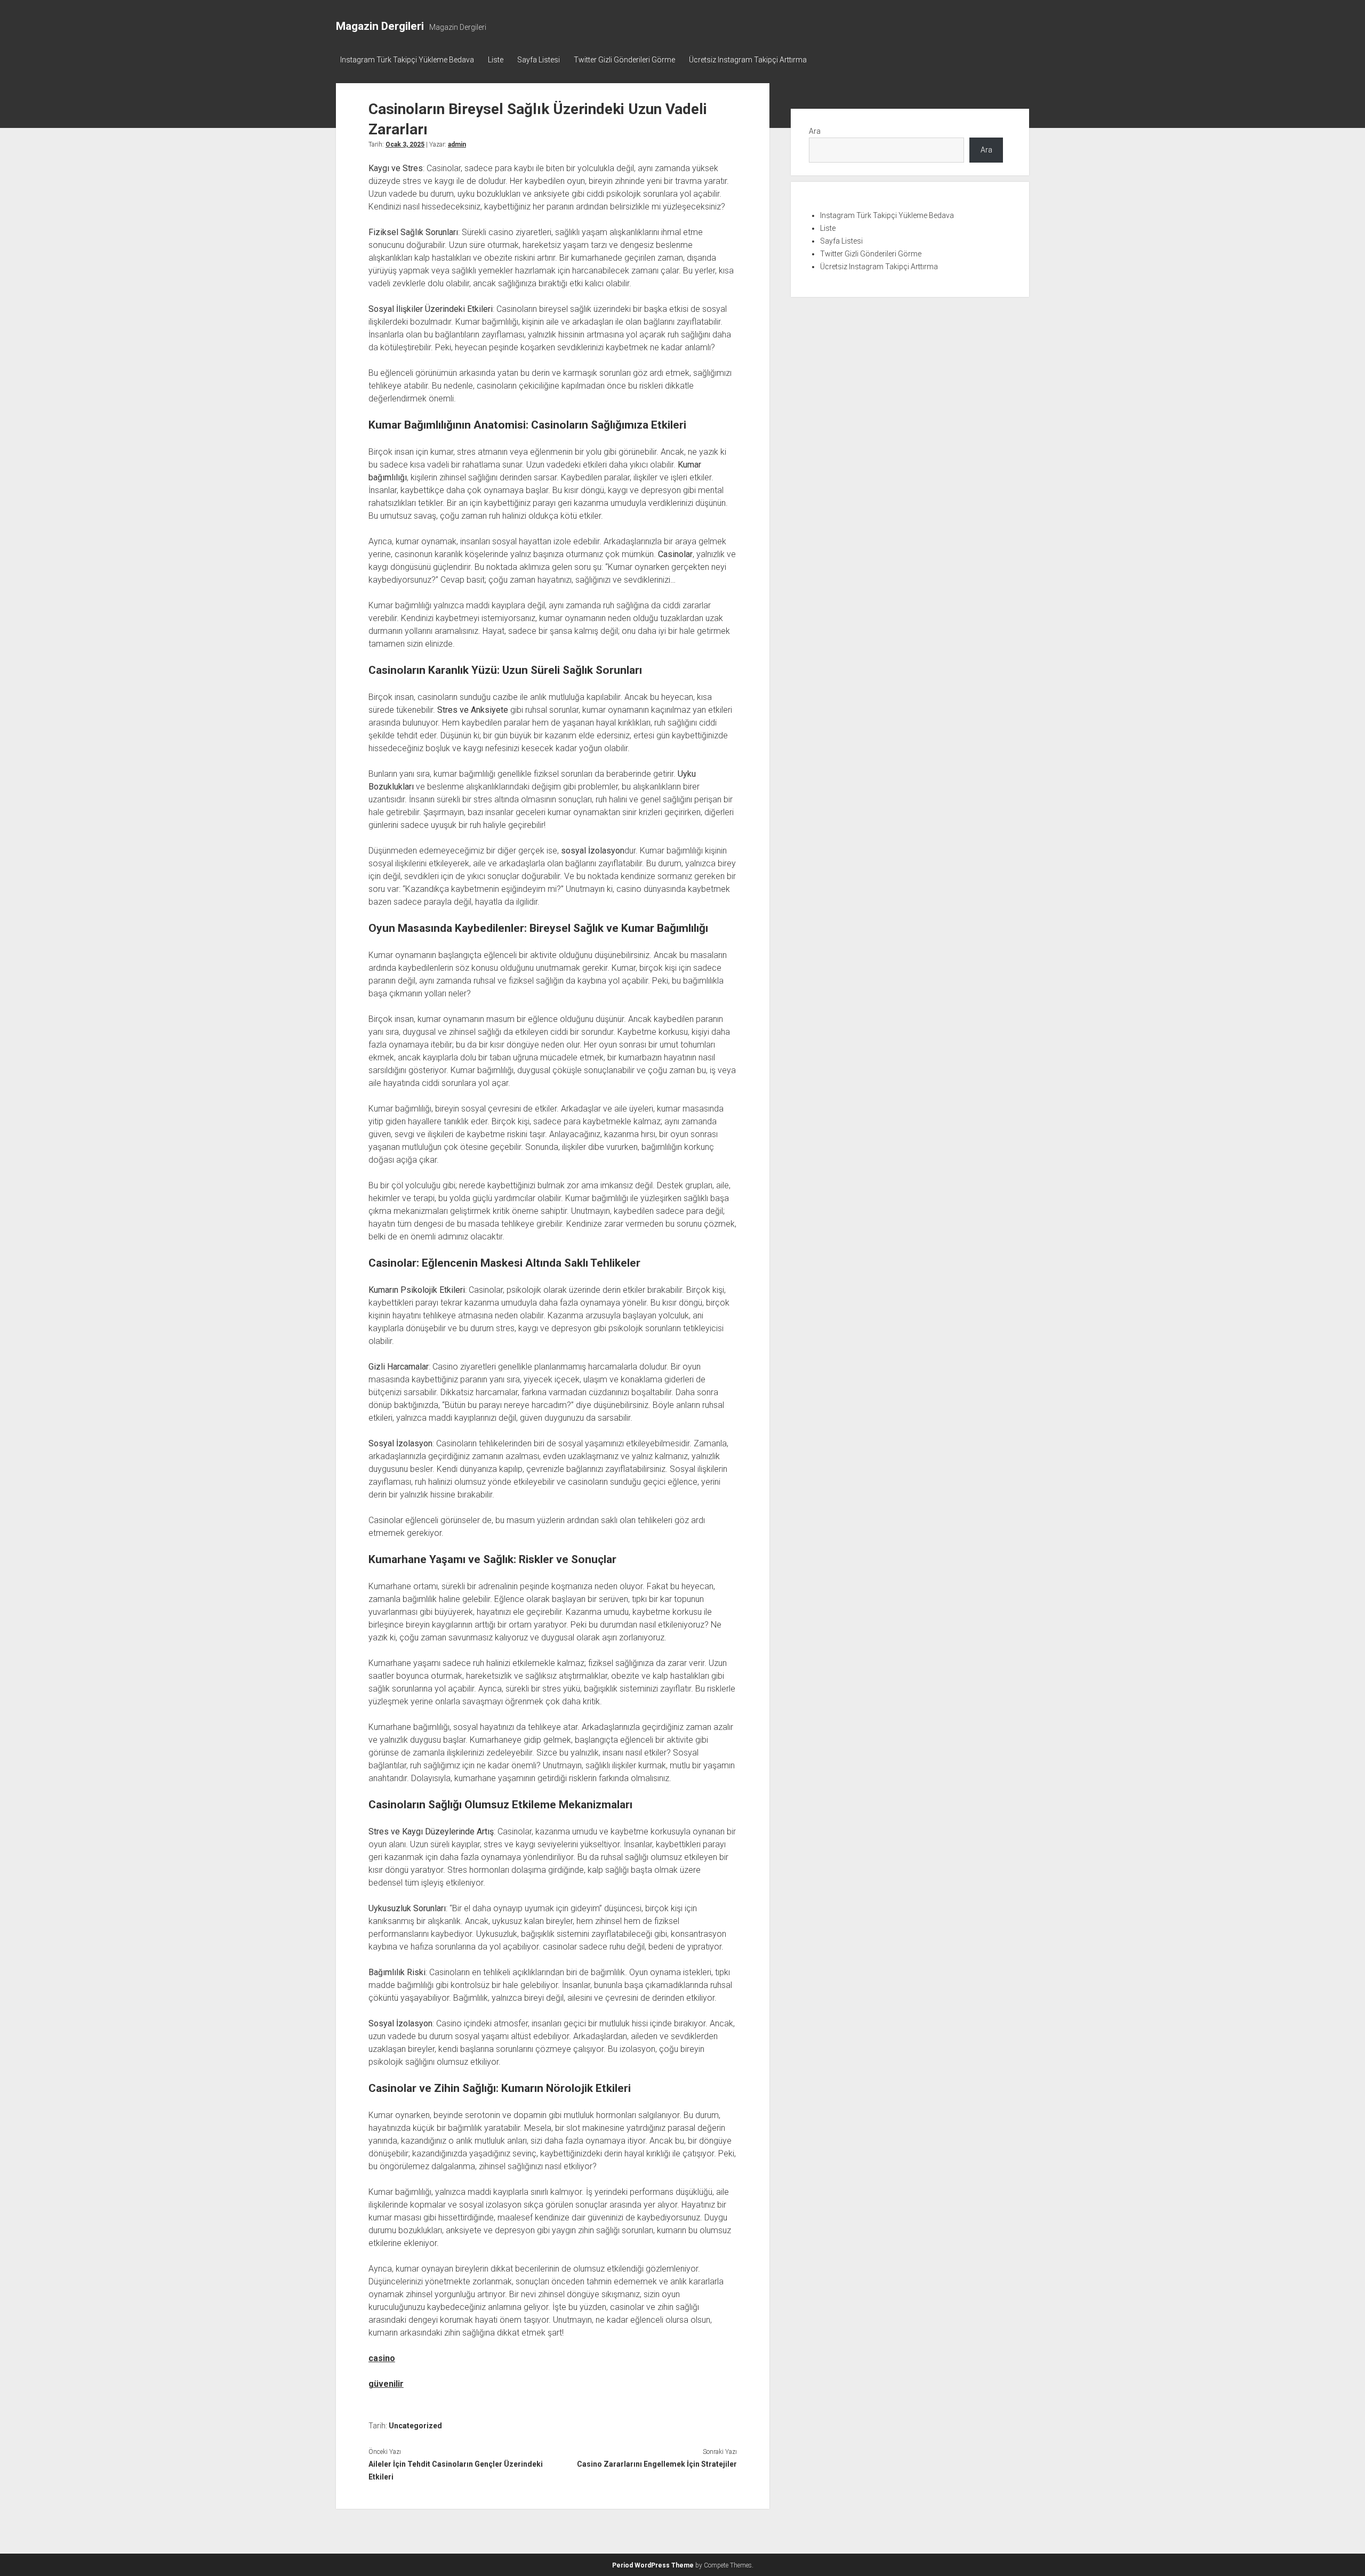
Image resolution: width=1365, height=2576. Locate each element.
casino (382, 2358)
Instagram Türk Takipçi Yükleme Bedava (407, 60)
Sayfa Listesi (539, 60)
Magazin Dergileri (380, 26)
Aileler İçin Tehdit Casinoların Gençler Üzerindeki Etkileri (456, 2470)
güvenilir (386, 2384)
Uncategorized (415, 2426)
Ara (815, 131)
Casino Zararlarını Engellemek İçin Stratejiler (657, 2464)
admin (457, 144)
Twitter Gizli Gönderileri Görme (624, 60)
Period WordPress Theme (653, 2565)
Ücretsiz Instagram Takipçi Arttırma (748, 60)
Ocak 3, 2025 (405, 144)
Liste (496, 60)
